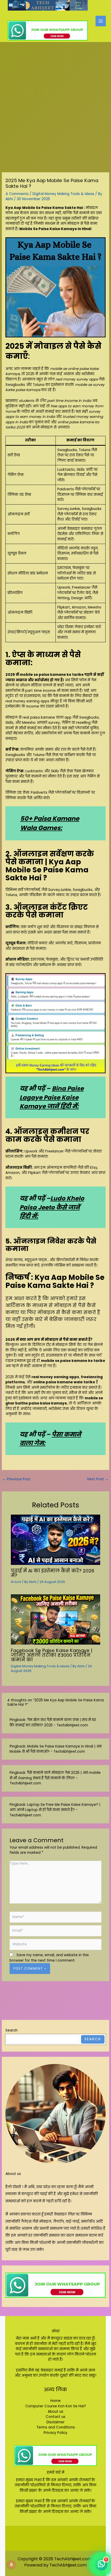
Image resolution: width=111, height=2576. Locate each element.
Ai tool (16, 1582)
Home (55, 2401)
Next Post (98, 1479)
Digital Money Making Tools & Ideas (63, 194)
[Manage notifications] (11, 2565)
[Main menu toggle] (101, 21)
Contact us (55, 2417)
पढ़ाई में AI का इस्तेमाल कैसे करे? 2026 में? (53, 1573)
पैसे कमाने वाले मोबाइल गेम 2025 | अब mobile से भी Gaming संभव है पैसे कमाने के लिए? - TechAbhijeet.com (55, 1778)
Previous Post (16, 1479)
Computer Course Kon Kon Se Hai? (56, 2406)
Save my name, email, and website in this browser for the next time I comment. (49, 1958)
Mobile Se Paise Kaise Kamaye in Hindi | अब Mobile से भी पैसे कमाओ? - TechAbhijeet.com (55, 1749)
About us (13, 2174)
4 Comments (17, 194)
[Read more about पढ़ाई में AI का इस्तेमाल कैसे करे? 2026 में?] (56, 1540)
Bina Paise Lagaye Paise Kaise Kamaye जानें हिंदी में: (52, 1097)
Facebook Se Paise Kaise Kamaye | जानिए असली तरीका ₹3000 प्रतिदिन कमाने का (52, 1655)
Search (11, 2030)
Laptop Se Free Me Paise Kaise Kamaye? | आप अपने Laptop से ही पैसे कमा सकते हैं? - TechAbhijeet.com (55, 1810)
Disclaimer (55, 2422)
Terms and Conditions (56, 2427)
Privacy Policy (55, 2433)
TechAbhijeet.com (68, 2565)
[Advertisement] (55, 100)
